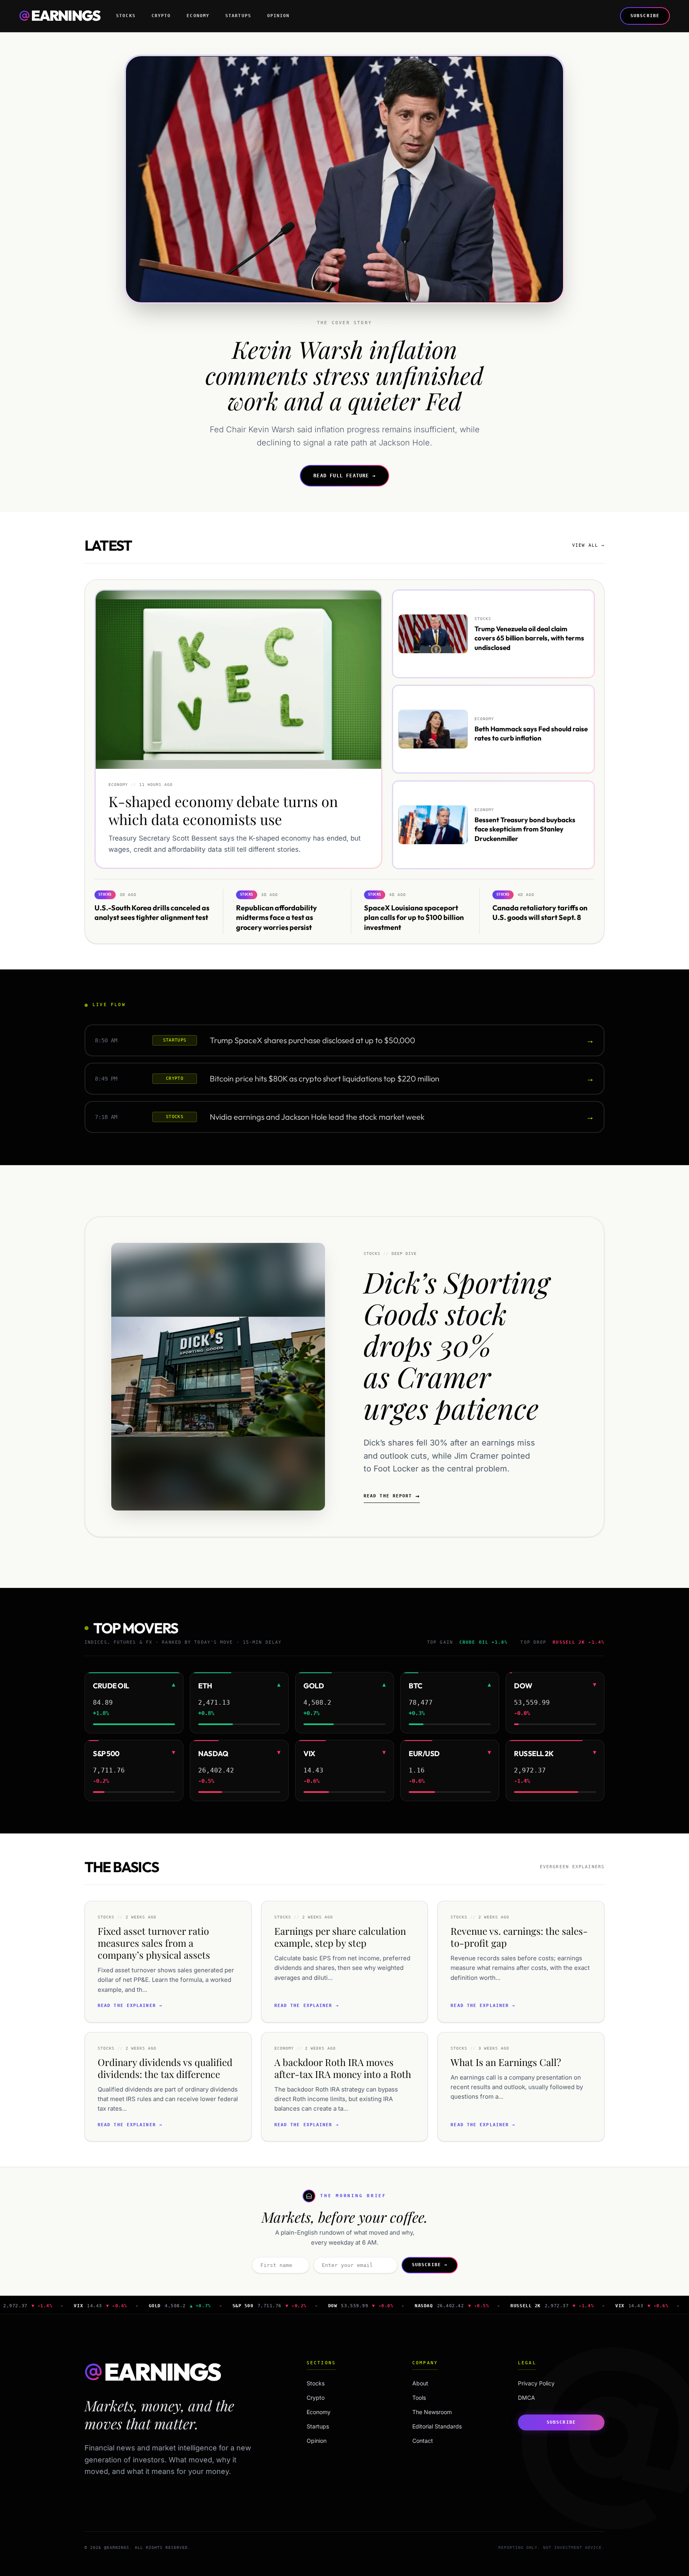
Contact (423, 2441)
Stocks (126, 16)
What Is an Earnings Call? (506, 2062)
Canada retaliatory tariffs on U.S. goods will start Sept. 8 (540, 912)
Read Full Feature (344, 476)
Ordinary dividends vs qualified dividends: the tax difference (165, 2068)
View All (588, 545)
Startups (238, 16)
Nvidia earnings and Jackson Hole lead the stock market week (317, 1117)
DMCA (527, 2398)
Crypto (161, 16)
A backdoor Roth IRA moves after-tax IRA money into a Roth (343, 2068)
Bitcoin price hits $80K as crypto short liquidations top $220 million (325, 1078)
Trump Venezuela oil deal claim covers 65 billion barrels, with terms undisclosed (529, 638)
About (420, 2383)
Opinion (279, 16)
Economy (198, 16)
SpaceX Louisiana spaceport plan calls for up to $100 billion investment (414, 917)
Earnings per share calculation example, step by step (340, 1937)
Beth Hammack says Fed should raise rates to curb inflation (531, 733)
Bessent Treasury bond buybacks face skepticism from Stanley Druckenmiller (525, 829)
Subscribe (645, 16)
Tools (419, 2398)
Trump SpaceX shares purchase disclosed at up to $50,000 (312, 1040)
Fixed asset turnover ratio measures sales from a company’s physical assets (154, 1943)
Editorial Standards (437, 2426)
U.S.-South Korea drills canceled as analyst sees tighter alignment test (152, 912)
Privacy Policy (536, 2383)
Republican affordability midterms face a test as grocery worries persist (277, 917)
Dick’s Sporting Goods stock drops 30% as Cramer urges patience (457, 1344)
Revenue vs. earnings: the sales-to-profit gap (519, 1937)
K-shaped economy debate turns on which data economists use (223, 810)
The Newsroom (432, 2412)
